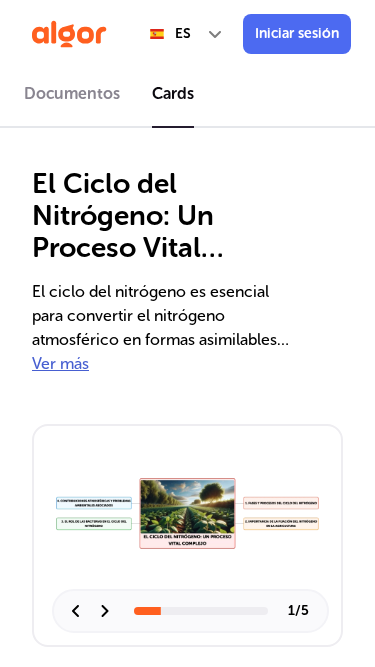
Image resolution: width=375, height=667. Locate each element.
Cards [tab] (173, 93)
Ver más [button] (60, 363)
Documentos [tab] (72, 93)
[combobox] (187, 34)
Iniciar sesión (297, 33)
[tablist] (187, 97)
